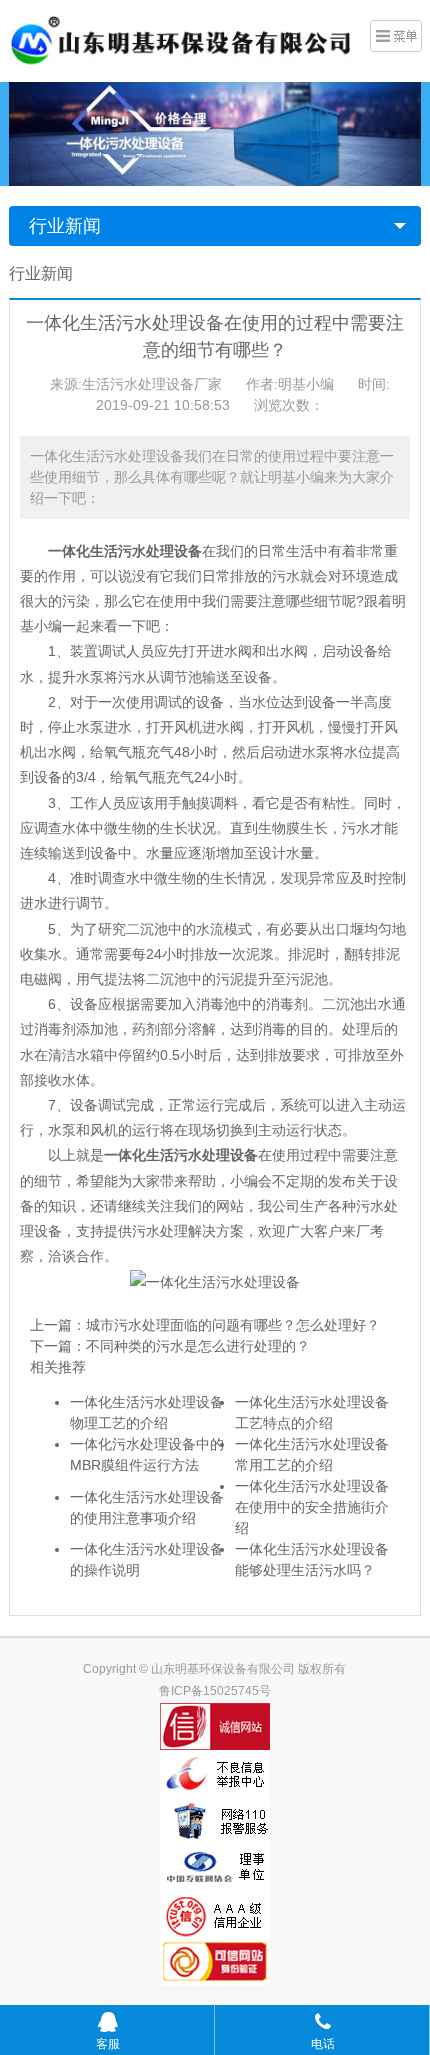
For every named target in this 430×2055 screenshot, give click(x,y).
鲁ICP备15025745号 (215, 1691)
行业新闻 (65, 226)
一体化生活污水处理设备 (181, 1155)
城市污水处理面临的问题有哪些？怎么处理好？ (233, 1325)
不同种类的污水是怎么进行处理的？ (198, 1346)
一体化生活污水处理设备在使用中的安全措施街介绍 (312, 1507)
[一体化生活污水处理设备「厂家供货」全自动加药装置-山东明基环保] (181, 39)
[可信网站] (215, 1961)
